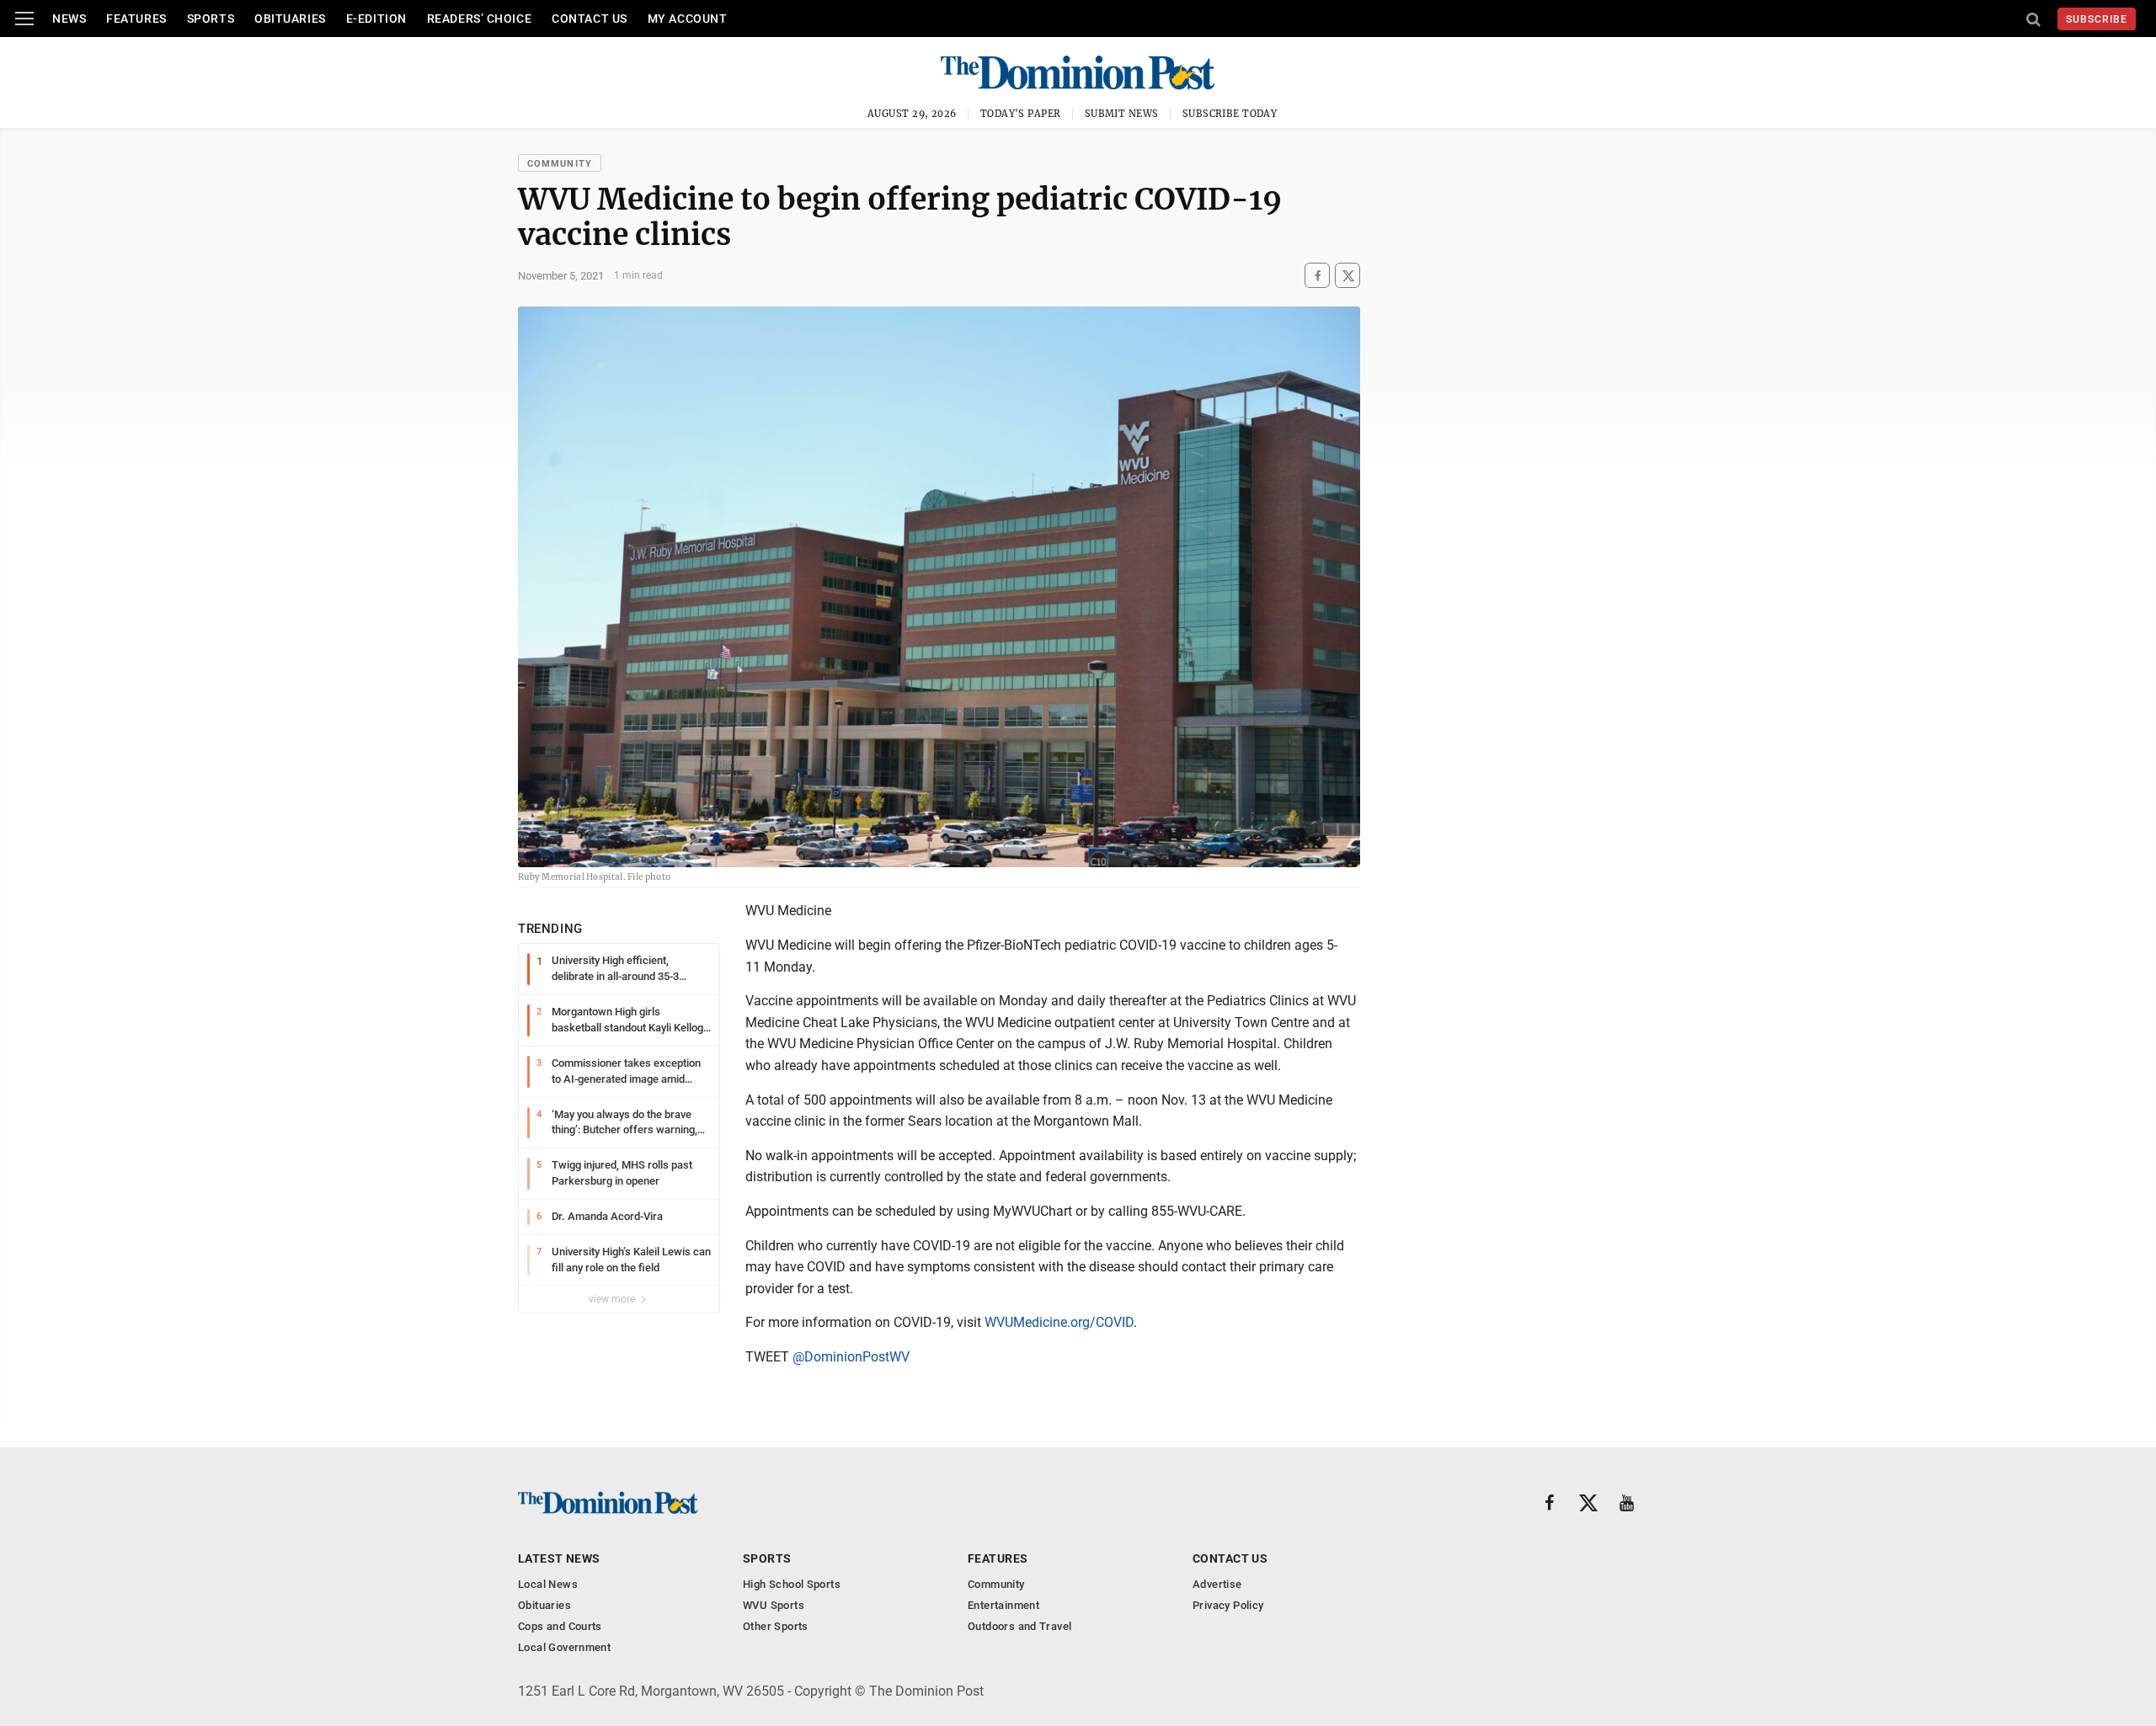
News (69, 19)
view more (613, 1299)
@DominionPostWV (851, 1357)
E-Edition (376, 19)
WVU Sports (774, 1605)
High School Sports (792, 1584)
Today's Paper (1021, 114)
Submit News (1122, 114)
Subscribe (2097, 19)
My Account (688, 19)
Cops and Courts (560, 1626)
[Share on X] (1347, 276)
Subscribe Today (1230, 114)
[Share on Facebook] (1317, 276)
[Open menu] (24, 19)
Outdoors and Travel (1019, 1626)
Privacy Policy (1228, 1605)
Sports (211, 19)
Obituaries (290, 19)
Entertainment (1003, 1605)
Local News (548, 1584)
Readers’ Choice (479, 19)
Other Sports (776, 1626)
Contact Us (590, 19)
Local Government (564, 1647)
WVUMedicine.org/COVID (1059, 1322)
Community (560, 164)
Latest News (559, 1558)
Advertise (1217, 1584)
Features (136, 19)
